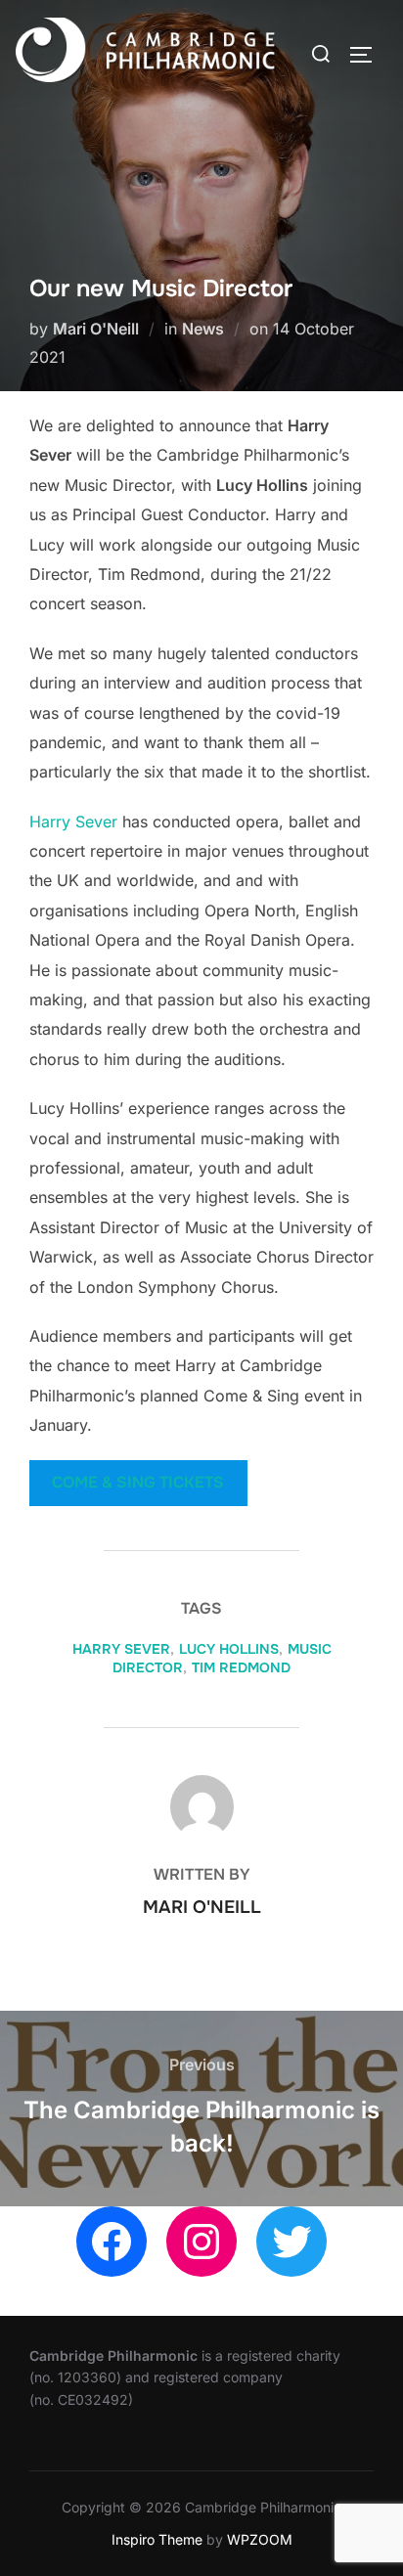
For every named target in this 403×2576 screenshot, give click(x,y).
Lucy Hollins (229, 1649)
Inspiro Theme (157, 2539)
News (203, 329)
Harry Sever (73, 822)
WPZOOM (260, 2539)
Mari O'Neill (96, 329)
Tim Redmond (241, 1667)
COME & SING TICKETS (138, 1482)
